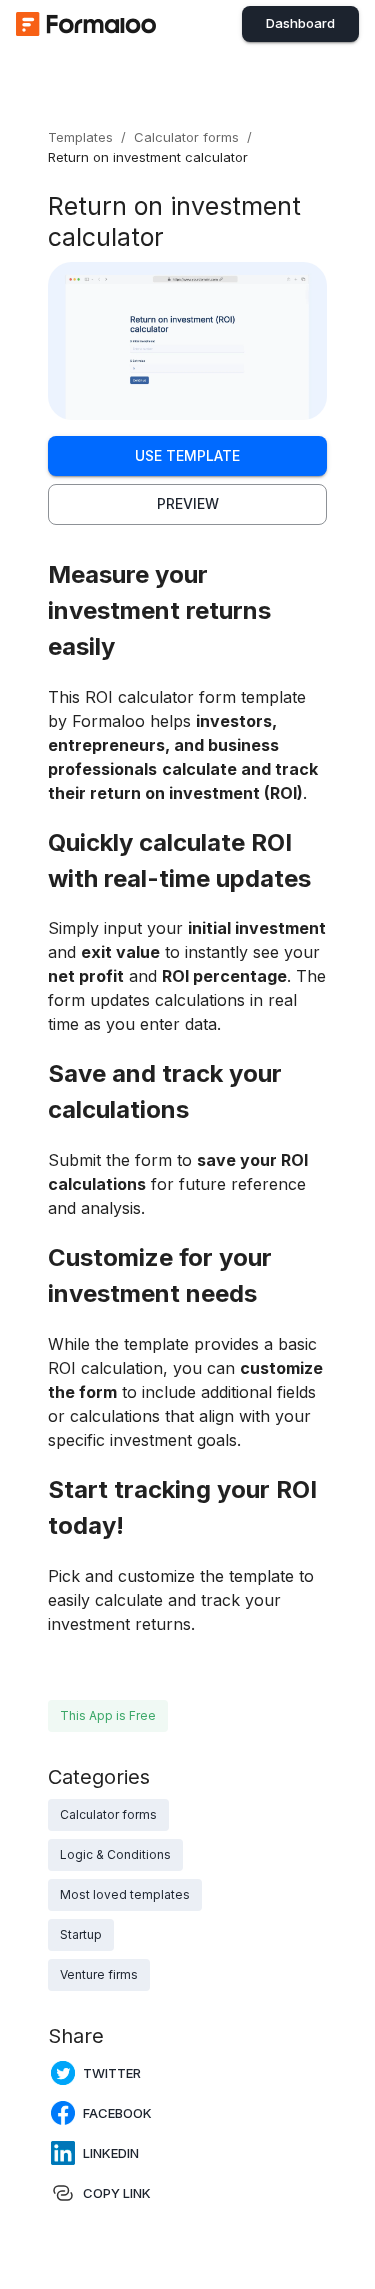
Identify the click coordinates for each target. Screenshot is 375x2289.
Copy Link (117, 2193)
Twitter (112, 2073)
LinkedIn (111, 2153)
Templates (80, 137)
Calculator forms (186, 137)
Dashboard (300, 23)
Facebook (117, 2113)
